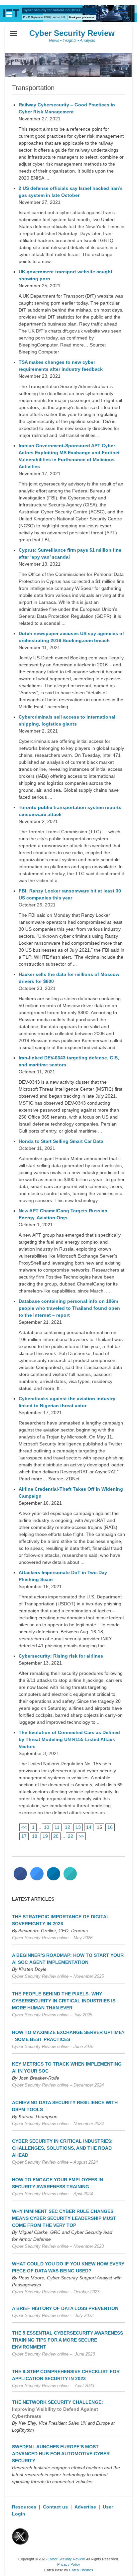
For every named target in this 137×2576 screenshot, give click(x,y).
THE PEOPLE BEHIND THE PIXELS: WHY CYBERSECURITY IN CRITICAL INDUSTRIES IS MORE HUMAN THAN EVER (64, 2001)
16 (110, 1827)
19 (45, 1836)
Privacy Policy (69, 2564)
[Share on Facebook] (20, 1878)
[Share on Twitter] (37, 1878)
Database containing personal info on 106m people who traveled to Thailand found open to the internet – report (69, 1308)
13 (78, 1827)
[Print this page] (70, 1878)
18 (35, 1836)
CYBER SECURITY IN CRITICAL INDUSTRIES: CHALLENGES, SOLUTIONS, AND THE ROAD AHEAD (62, 2148)
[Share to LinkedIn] (54, 1878)
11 (57, 1827)
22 (70, 1836)
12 (68, 1827)
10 (47, 1827)
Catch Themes (81, 2570)
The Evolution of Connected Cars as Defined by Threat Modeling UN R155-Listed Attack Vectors (69, 1739)
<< (24, 1827)
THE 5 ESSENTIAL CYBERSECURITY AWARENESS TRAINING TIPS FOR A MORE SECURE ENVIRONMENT (68, 2340)
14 (89, 1827)
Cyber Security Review (72, 33)
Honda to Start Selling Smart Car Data (61, 1141)
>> (81, 1836)
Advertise (85, 2507)
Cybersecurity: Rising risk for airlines (61, 1656)
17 (24, 1836)
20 (56, 1836)
